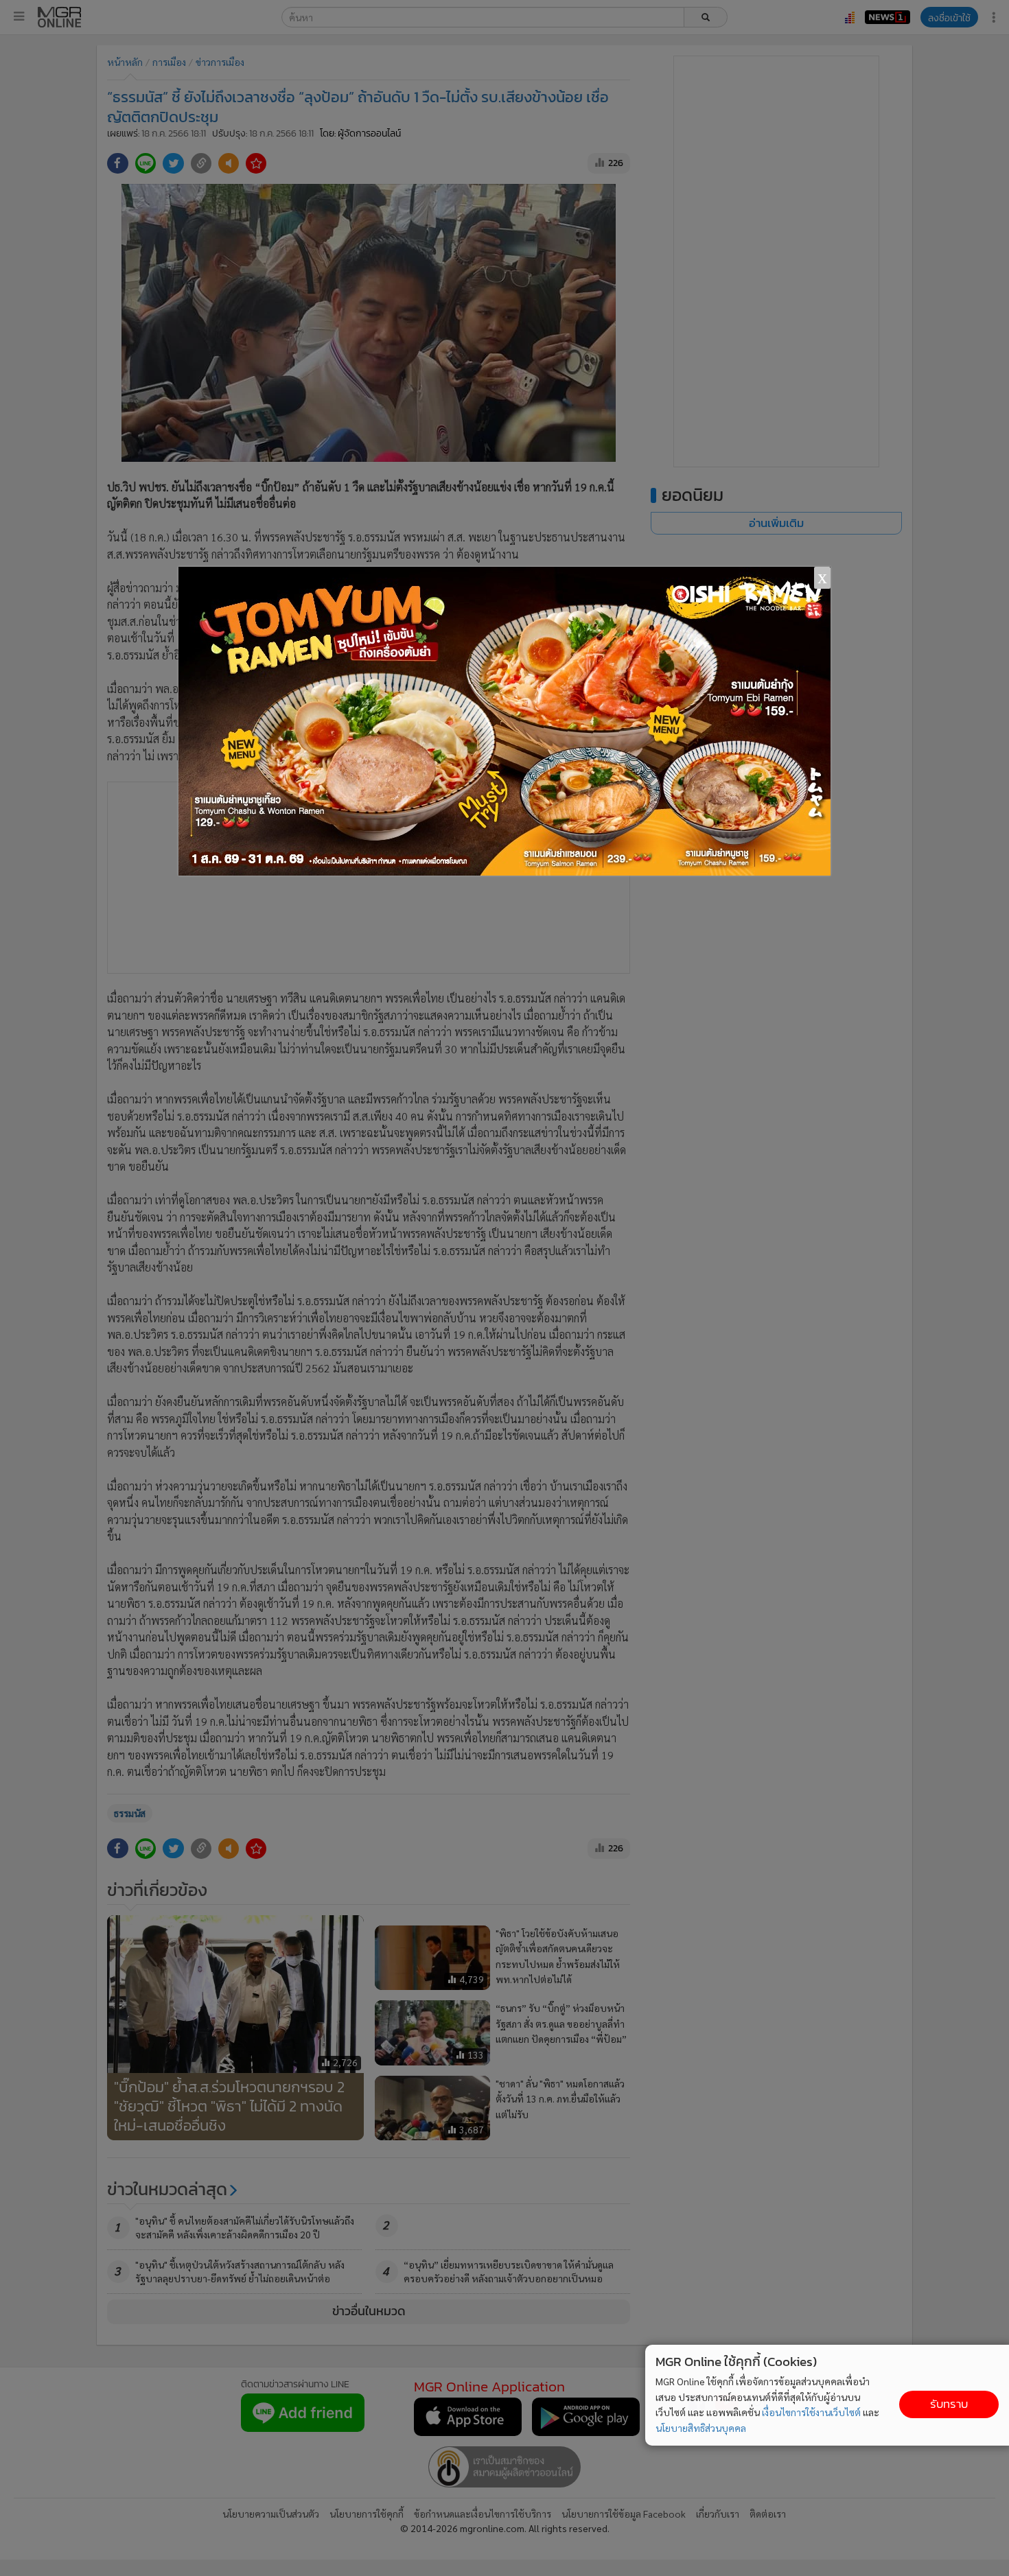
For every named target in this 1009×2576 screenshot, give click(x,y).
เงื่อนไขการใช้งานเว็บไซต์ (811, 2412)
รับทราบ (949, 2404)
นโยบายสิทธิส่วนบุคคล (701, 2428)
